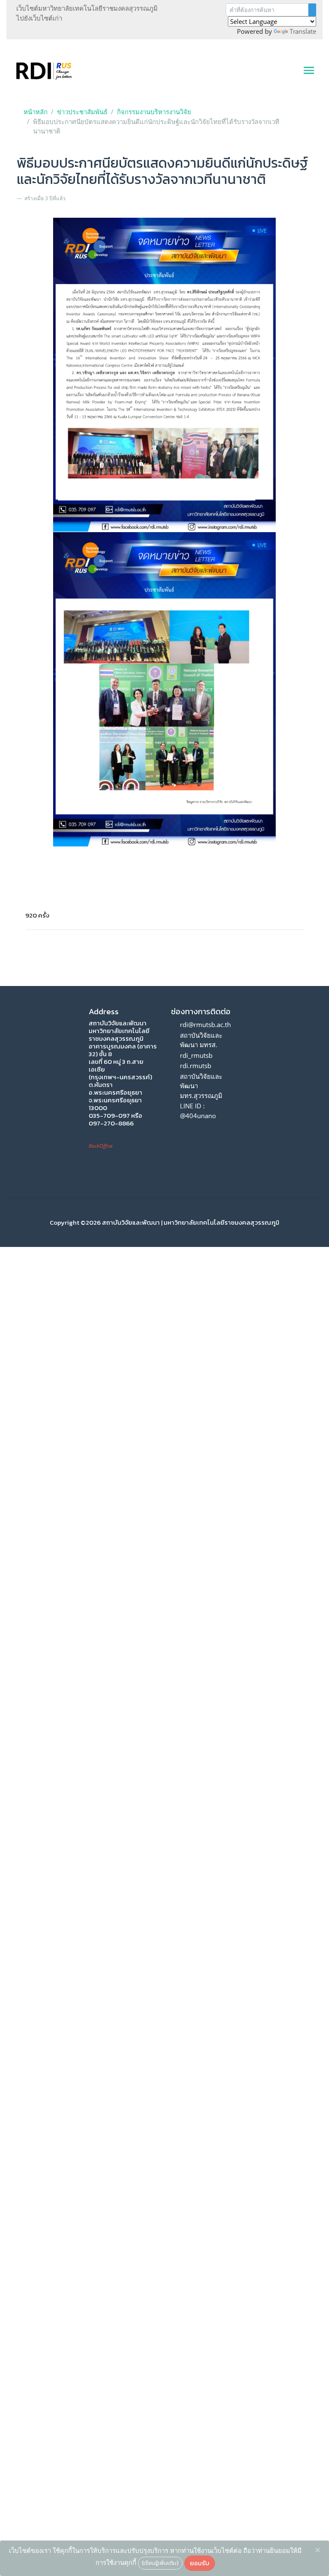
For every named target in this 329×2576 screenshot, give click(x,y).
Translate (303, 31)
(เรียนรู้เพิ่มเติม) (160, 2563)
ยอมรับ (200, 2563)
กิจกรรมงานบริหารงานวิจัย (154, 112)
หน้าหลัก (36, 112)
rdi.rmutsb (196, 1066)
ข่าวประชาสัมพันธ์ (82, 112)
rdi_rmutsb (196, 1055)
